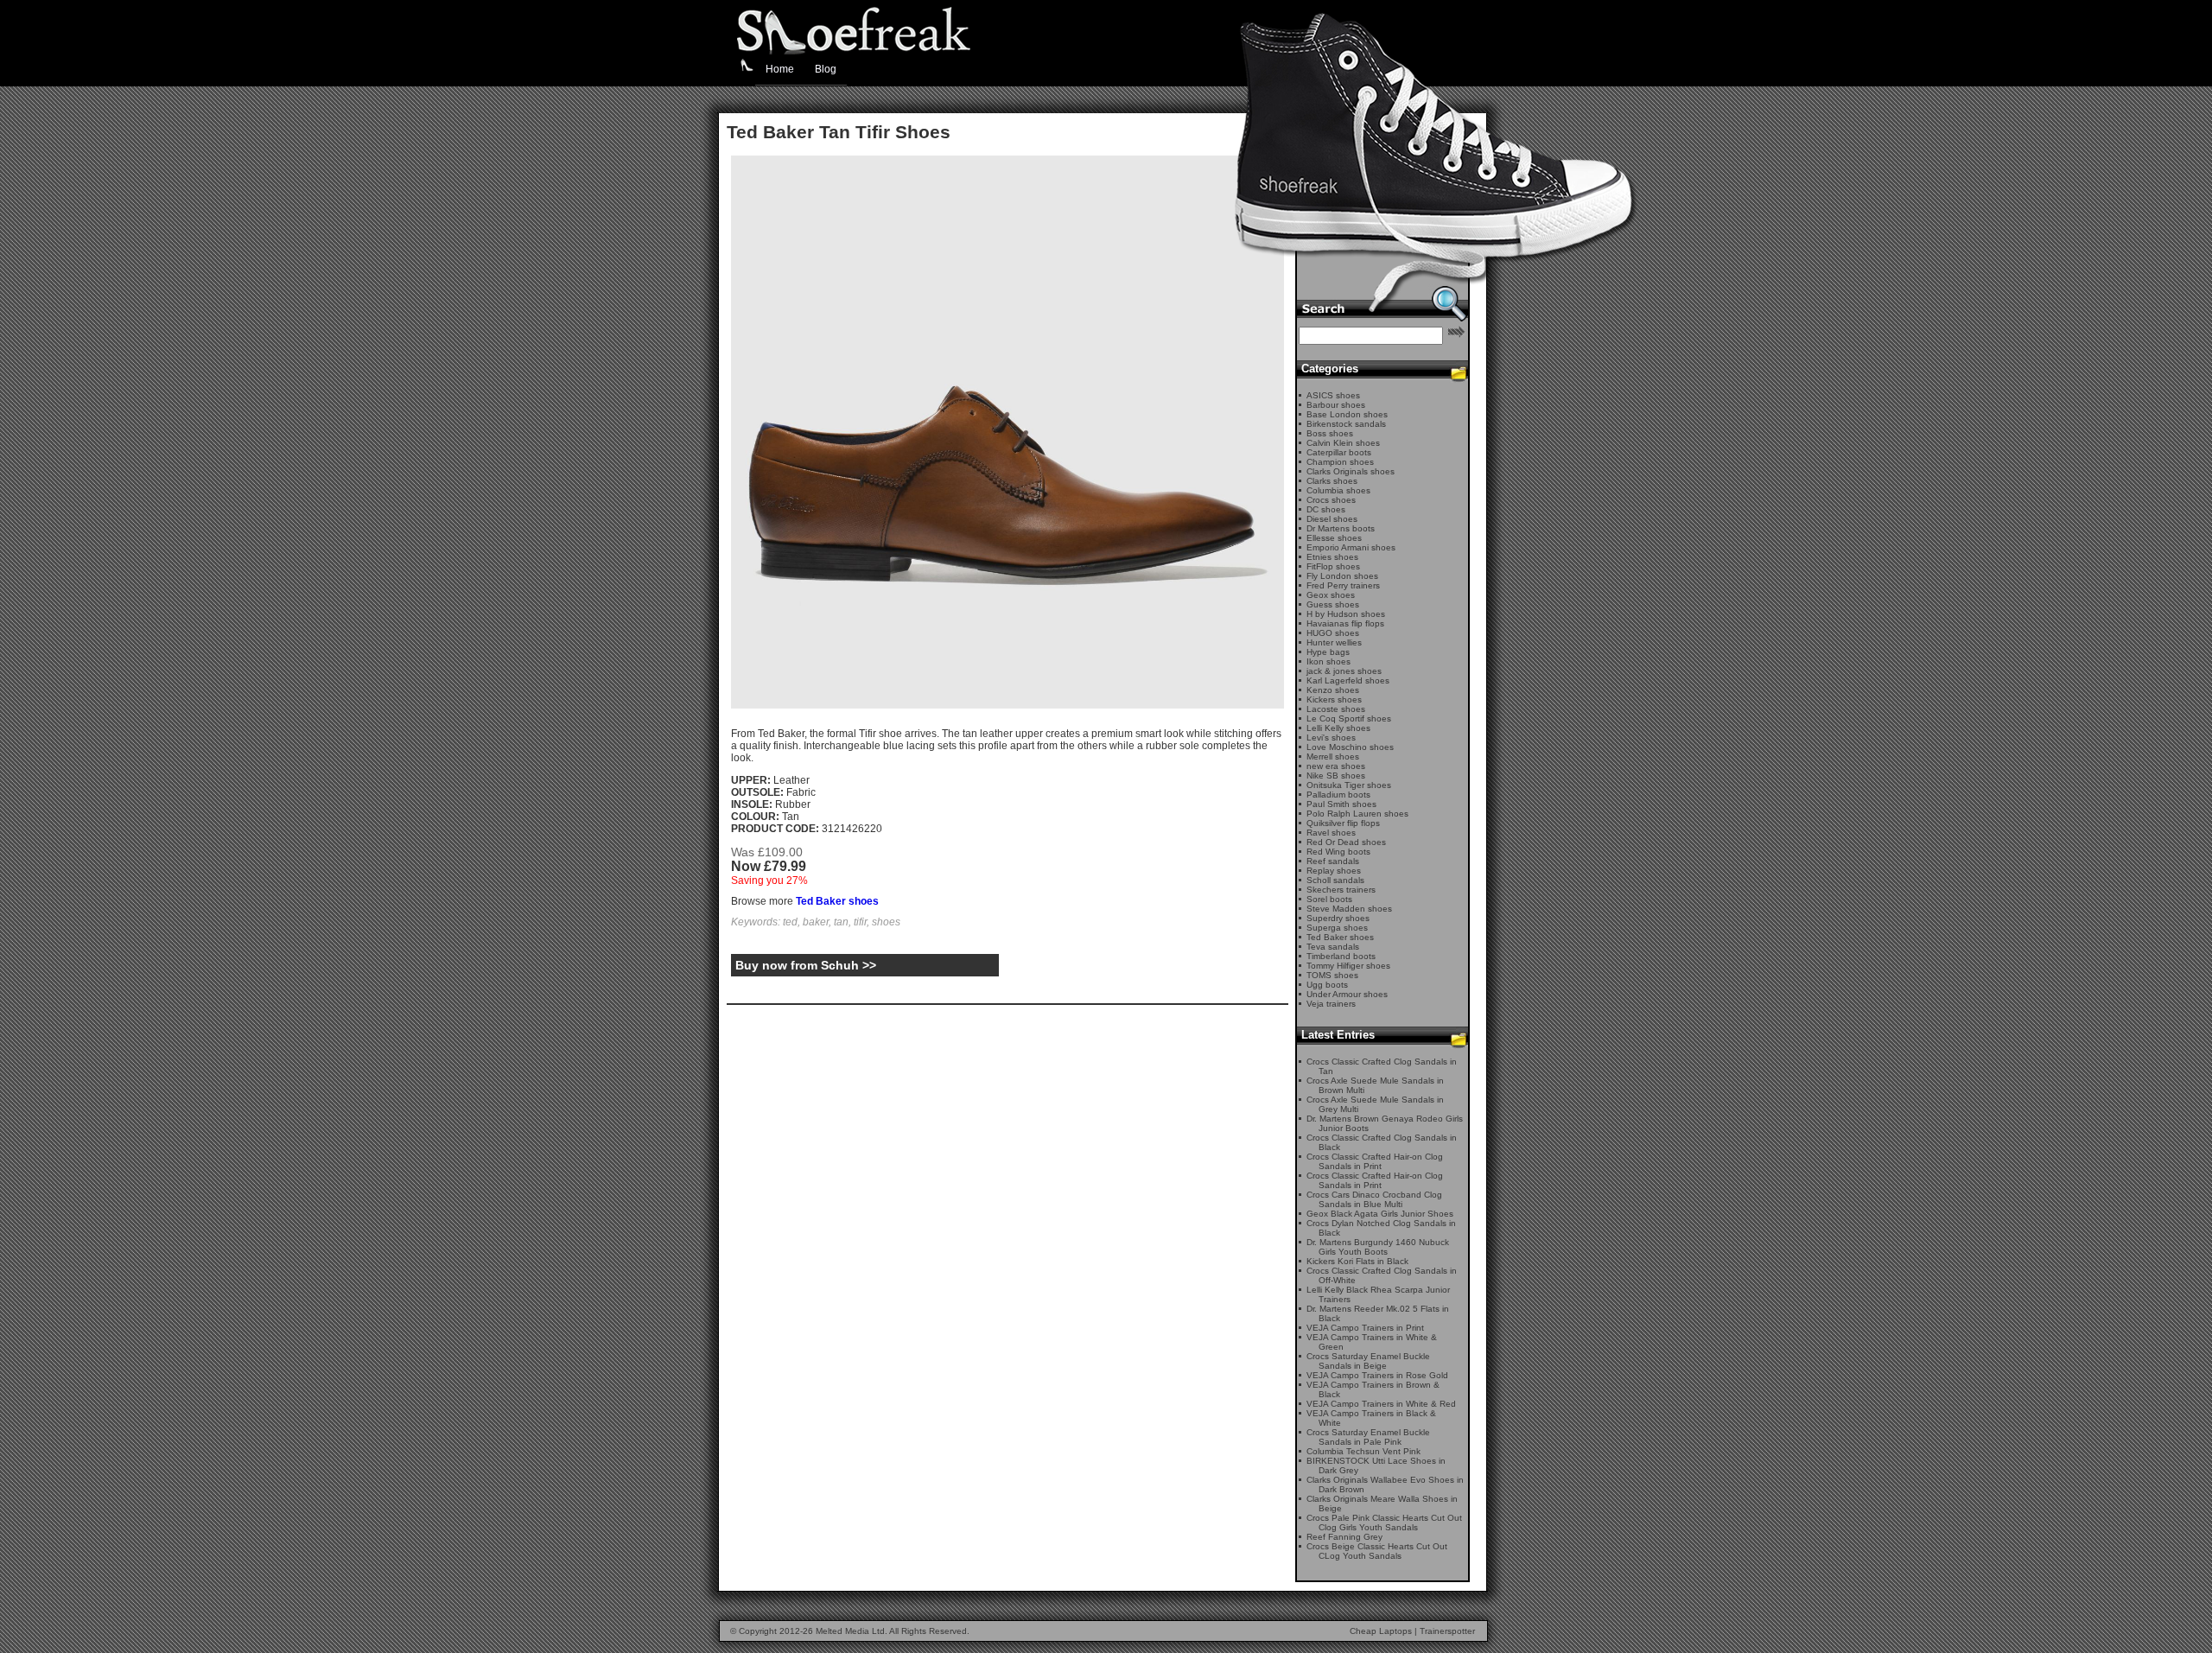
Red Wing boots (1338, 852)
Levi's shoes (1331, 737)
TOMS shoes (1332, 975)
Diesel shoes (1332, 519)
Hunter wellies (1334, 642)
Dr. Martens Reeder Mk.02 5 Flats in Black (1378, 1313)
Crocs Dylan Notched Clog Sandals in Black (1381, 1228)
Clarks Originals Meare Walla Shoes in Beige (1382, 1504)
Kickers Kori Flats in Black (1357, 1261)
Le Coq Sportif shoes (1349, 718)
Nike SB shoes (1336, 776)
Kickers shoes (1334, 699)
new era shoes (1336, 766)
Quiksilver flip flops (1343, 823)
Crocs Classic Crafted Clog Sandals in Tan (1382, 1066)
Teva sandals (1333, 947)
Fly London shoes (1342, 576)
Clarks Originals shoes (1351, 471)
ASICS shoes (1333, 395)
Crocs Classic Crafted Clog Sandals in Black (1382, 1142)
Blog (826, 69)
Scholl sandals (1335, 880)
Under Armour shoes (1347, 994)
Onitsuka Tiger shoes (1349, 785)
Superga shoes (1337, 928)
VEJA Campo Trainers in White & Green (1372, 1342)
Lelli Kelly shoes (1338, 728)
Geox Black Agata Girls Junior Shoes (1380, 1214)
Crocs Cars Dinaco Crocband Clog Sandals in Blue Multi (1374, 1199)
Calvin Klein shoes (1343, 443)
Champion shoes (1340, 462)
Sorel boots (1329, 899)
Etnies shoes (1332, 557)
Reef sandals (1333, 861)
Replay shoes (1334, 871)
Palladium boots (1338, 795)
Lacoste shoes (1336, 709)
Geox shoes (1331, 595)
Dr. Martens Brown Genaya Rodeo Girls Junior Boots (1385, 1123)
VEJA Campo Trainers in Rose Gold (1377, 1375)
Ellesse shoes (1334, 538)
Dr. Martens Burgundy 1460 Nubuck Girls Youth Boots (1378, 1247)
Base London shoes (1347, 414)
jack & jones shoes (1344, 671)
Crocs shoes (1331, 500)
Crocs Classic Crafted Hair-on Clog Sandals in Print (1375, 1161)
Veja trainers (1331, 1004)
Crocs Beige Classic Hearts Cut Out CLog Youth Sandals (1377, 1551)
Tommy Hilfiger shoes (1348, 966)
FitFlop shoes (1333, 566)
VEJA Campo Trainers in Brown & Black (1373, 1389)
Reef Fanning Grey (1344, 1537)
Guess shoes (1333, 604)
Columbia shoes (1338, 490)
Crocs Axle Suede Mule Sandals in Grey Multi (1375, 1104)
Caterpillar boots (1339, 452)
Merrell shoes (1333, 757)
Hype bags (1328, 652)
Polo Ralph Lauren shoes (1357, 814)
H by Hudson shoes (1346, 614)
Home (780, 69)
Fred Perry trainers (1343, 585)
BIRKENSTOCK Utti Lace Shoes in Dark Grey (1376, 1465)
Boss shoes (1330, 433)
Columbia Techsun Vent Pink (1363, 1451)
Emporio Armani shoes (1351, 547)
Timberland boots (1341, 956)
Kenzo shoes (1333, 690)
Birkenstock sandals (1346, 424)
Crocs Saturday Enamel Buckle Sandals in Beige (1368, 1361)
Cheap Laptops (1381, 1631)
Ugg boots (1327, 985)
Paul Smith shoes (1341, 804)
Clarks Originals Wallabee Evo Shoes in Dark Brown (1385, 1485)
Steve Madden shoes (1349, 909)
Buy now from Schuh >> (806, 965)
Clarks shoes (1332, 481)
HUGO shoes (1333, 633)
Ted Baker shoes (837, 901)
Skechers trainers (1341, 890)
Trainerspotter (1447, 1631)
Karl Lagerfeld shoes (1348, 680)
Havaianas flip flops (1345, 623)
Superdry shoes (1338, 918)
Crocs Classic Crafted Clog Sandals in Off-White (1382, 1275)
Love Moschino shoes (1350, 747)
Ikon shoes (1328, 661)
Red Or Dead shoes (1346, 842)
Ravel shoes (1331, 833)
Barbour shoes (1336, 405)
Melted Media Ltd (850, 1631)
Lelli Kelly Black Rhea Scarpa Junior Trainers (1378, 1294)
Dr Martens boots (1341, 528)
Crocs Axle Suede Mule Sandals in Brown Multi (1375, 1085)
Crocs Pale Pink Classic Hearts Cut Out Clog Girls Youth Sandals (1384, 1523)
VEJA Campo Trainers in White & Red (1381, 1404)
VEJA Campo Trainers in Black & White (1371, 1418)
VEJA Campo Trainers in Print (1365, 1328)
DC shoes (1326, 509)
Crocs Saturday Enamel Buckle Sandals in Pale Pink (1368, 1437)
